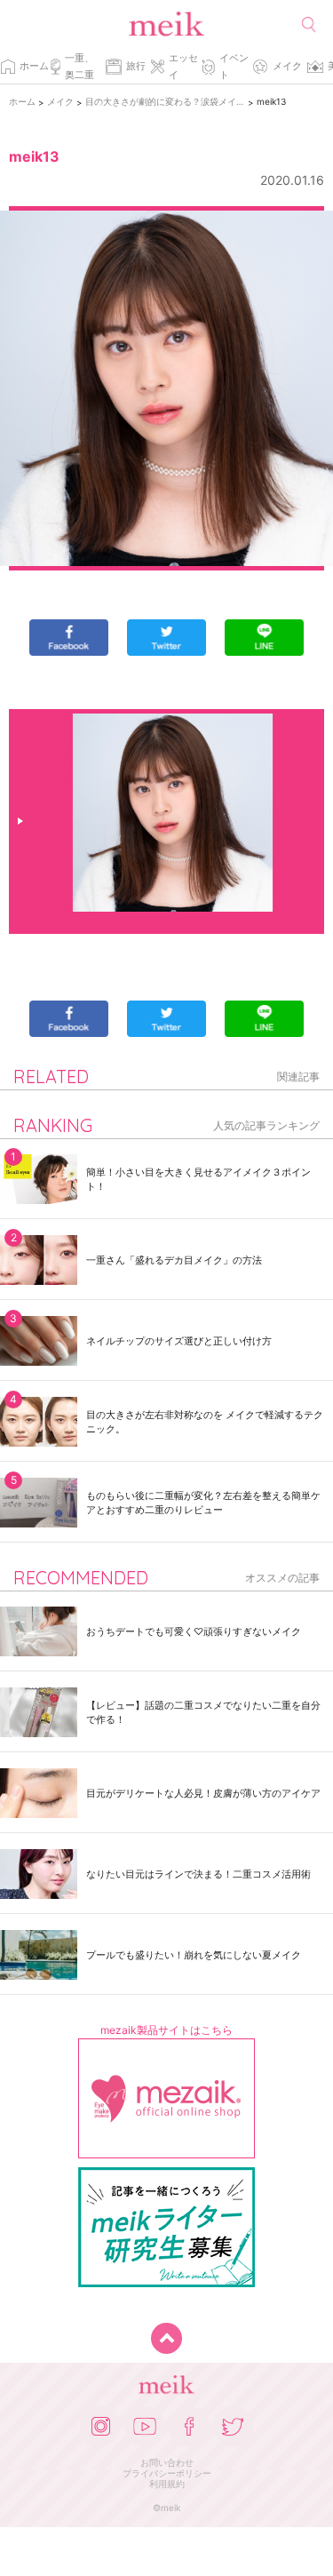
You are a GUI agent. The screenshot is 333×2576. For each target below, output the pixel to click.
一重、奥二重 (79, 66)
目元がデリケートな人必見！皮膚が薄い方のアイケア (203, 1793)
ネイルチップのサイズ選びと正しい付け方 (179, 1341)
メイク (287, 66)
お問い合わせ (167, 2462)
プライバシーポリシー (167, 2473)
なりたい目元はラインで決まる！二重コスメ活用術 (198, 1874)
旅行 (136, 66)
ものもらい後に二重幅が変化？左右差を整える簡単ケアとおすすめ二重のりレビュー (203, 1503)
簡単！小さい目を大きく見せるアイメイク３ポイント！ (198, 1179)
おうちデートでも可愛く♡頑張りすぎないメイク (194, 1631)
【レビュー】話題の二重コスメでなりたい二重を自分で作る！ (203, 1712)
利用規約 (167, 2484)
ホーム (34, 66)
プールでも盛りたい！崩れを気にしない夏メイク (194, 1955)
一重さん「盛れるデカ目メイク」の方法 (174, 1260)
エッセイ (183, 66)
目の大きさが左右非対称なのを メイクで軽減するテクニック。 (205, 1422)
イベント (234, 66)
